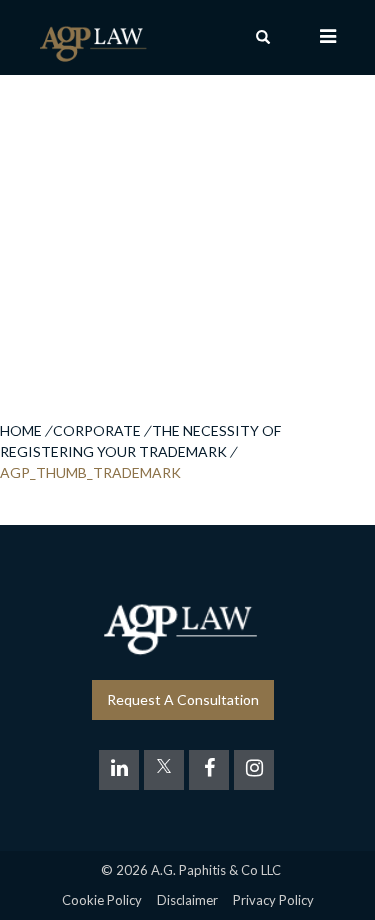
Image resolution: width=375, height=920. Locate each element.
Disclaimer (187, 900)
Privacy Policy (273, 900)
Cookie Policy (102, 900)
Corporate (97, 430)
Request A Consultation (183, 699)
